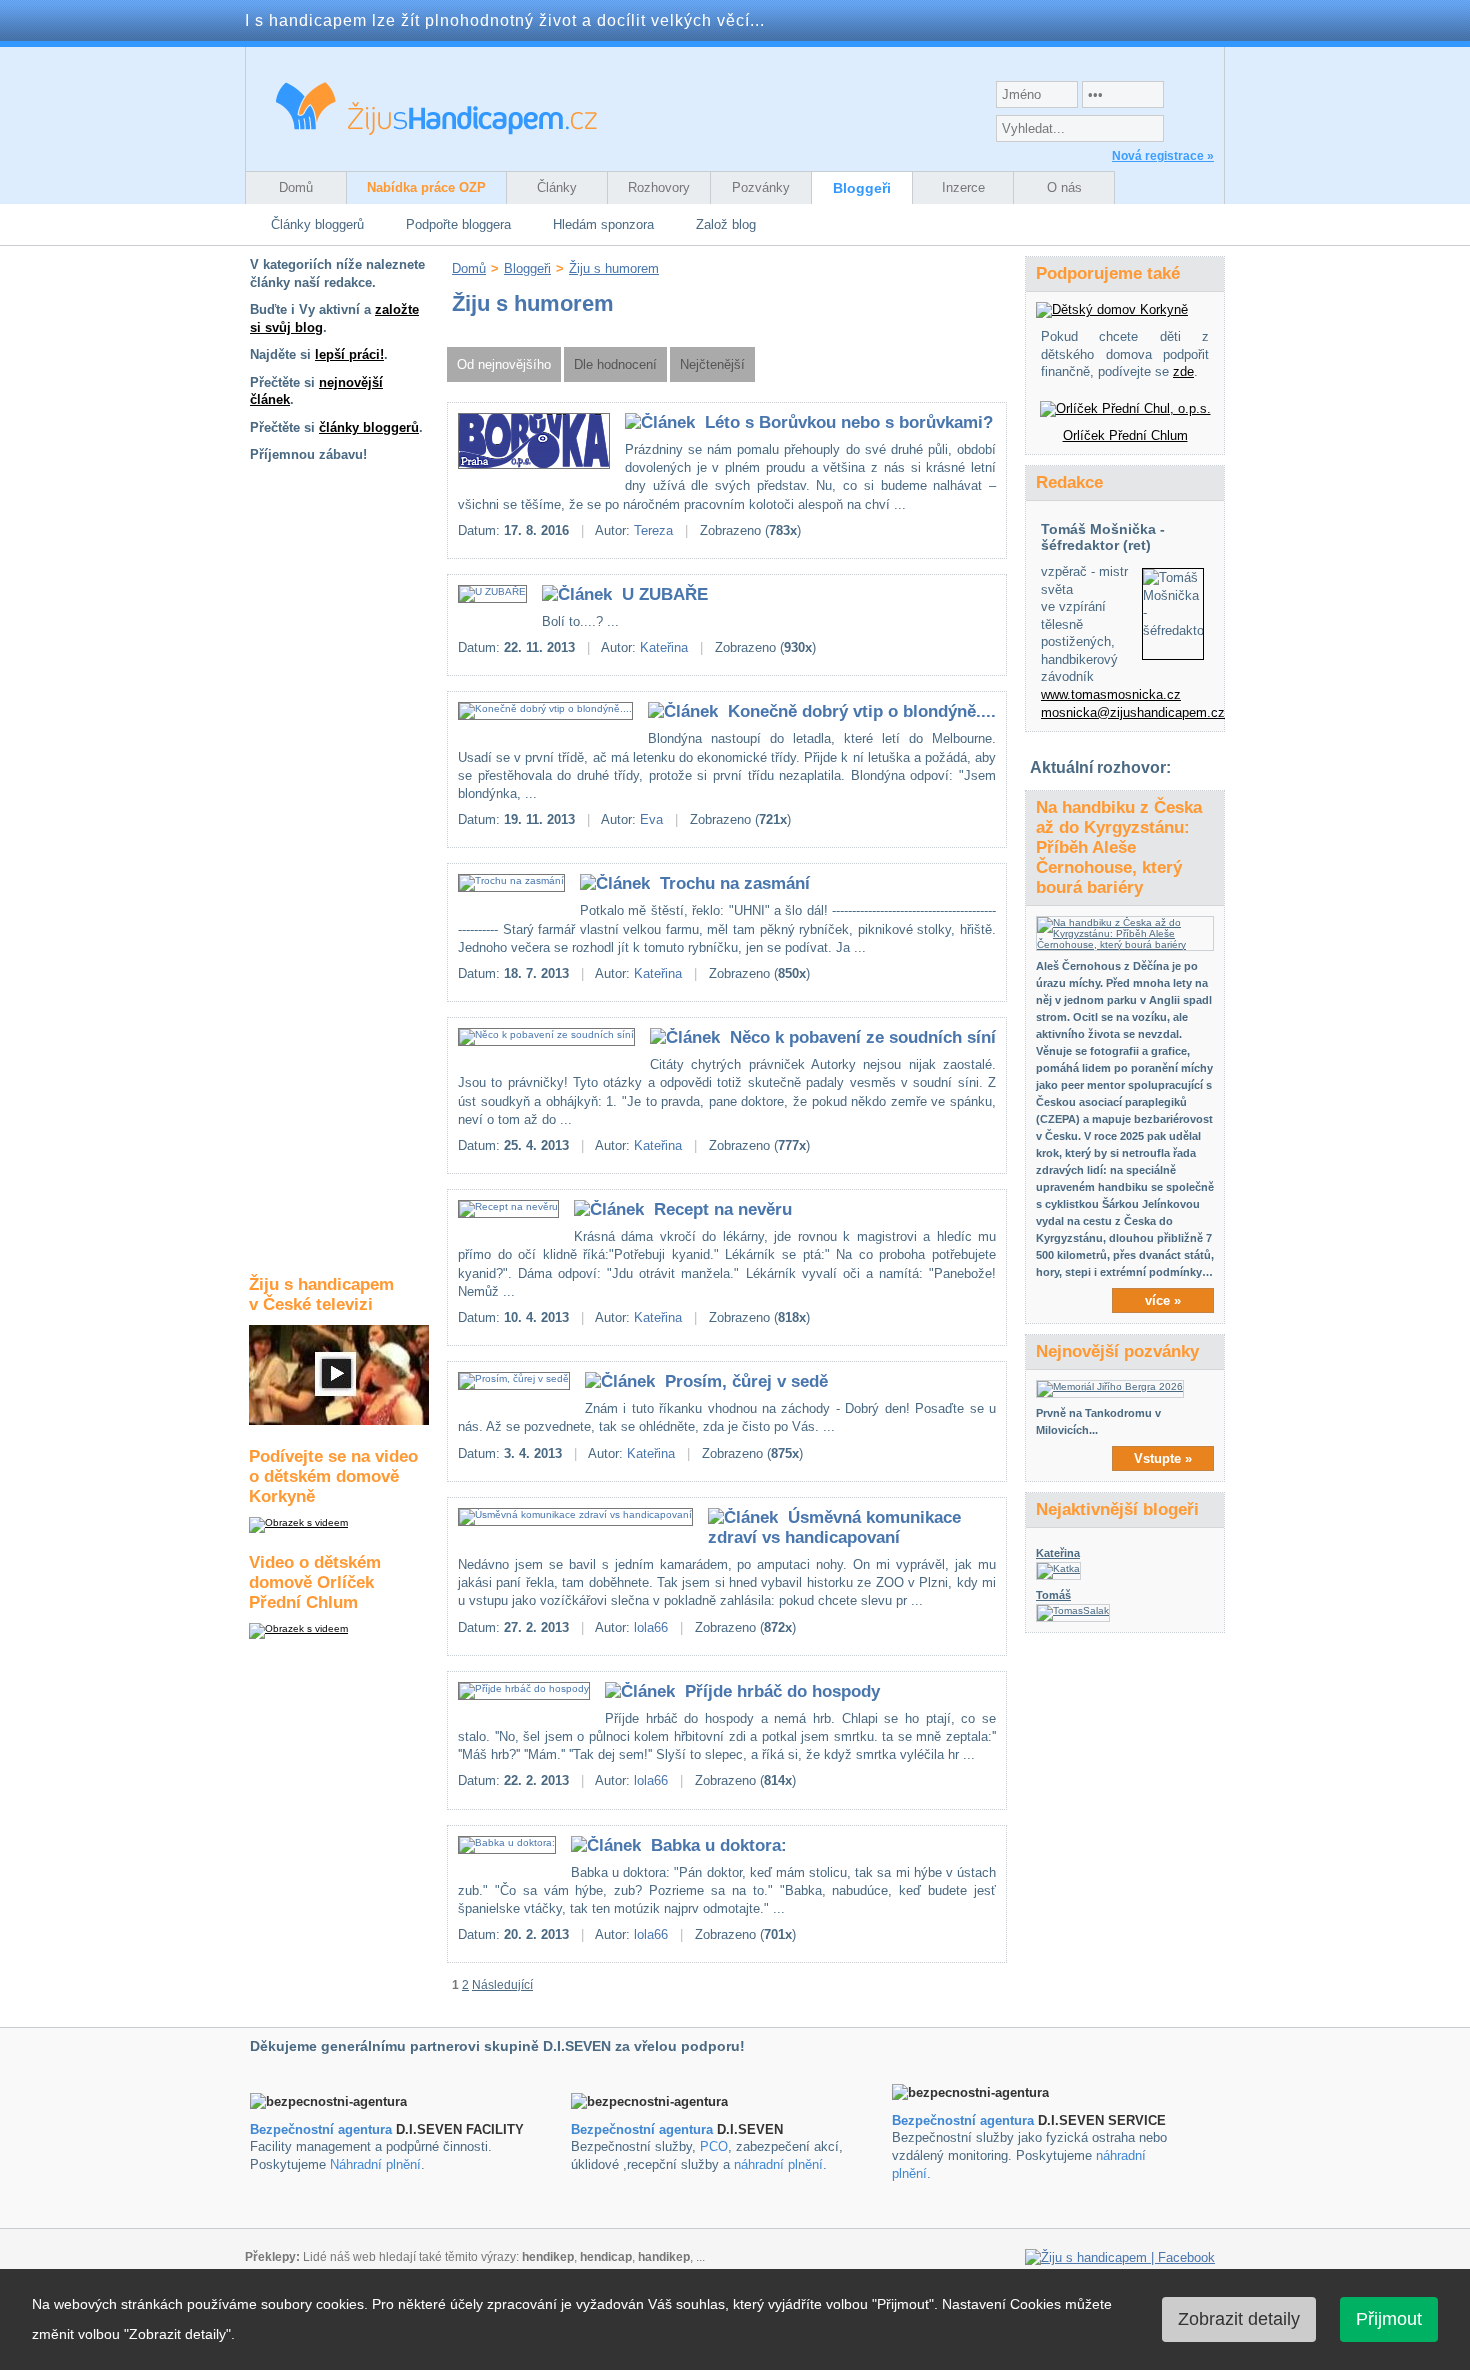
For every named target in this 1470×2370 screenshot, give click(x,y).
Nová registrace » (1163, 156)
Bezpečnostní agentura (321, 2129)
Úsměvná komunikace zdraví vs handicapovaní (834, 1527)
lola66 (651, 1627)
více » (1163, 1300)
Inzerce (963, 187)
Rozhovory (659, 187)
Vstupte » (1163, 1458)
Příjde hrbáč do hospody (782, 1691)
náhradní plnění (778, 2164)
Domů (296, 187)
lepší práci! (349, 354)
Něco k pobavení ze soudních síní (863, 1037)
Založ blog (726, 224)
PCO (714, 2146)
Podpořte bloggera (458, 224)
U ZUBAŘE (665, 594)
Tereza (653, 530)
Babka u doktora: (719, 1845)
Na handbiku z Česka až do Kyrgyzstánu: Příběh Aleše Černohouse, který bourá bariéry (1119, 847)
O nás (1064, 187)
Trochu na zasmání (735, 883)
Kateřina (664, 647)
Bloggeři (862, 188)
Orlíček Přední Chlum (1125, 435)
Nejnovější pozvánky (1117, 1351)
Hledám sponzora (603, 224)
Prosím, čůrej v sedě (746, 1381)
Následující (502, 1985)
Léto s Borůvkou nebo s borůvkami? (849, 422)
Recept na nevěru (723, 1209)
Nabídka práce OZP (426, 187)
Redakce (1069, 482)
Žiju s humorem (614, 268)
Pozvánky (761, 187)
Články (557, 187)
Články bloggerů (317, 224)
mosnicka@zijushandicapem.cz (1133, 712)
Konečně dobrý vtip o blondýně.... (862, 711)
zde (1183, 371)
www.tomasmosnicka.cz (1111, 694)
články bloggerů (369, 427)
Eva (651, 819)
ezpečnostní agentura (646, 2129)
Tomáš (1053, 1595)
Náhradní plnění (375, 2164)
